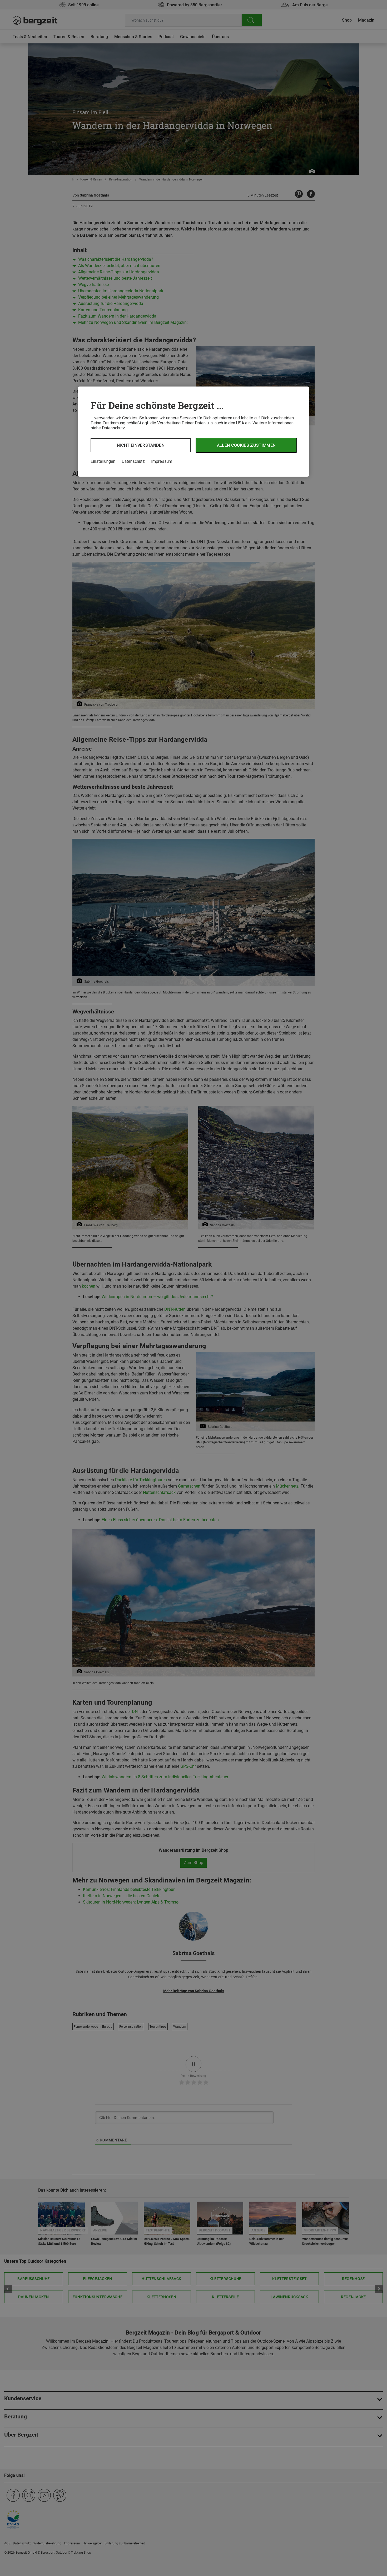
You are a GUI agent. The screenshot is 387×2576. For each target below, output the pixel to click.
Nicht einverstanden (141, 445)
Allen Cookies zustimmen (246, 445)
